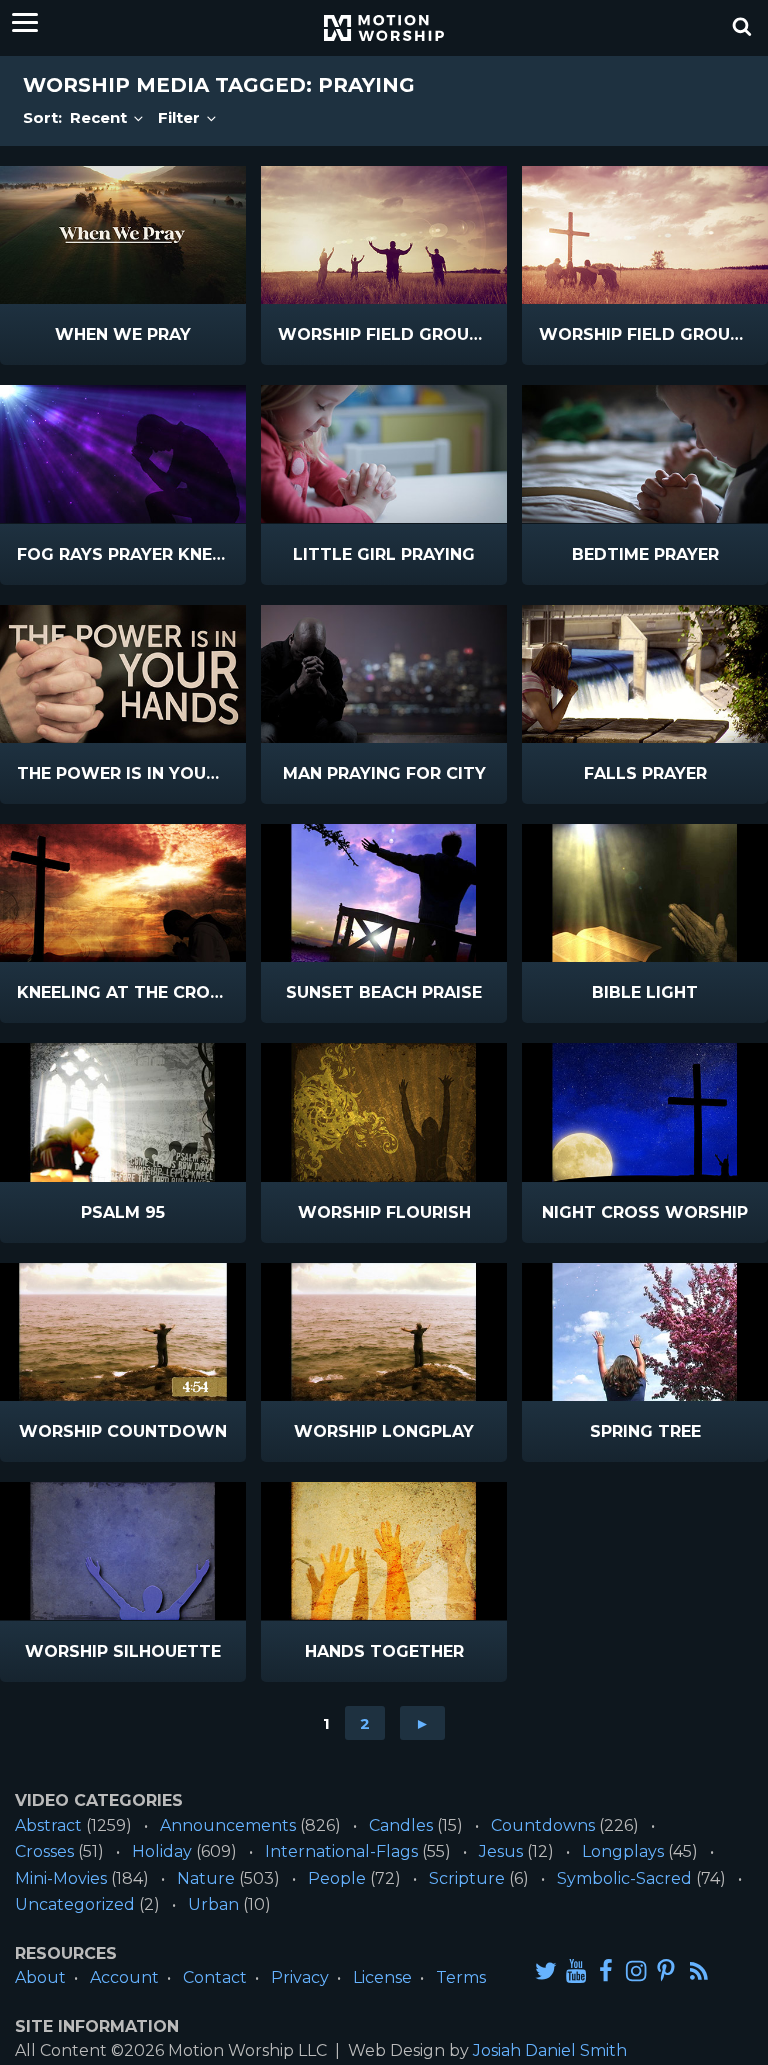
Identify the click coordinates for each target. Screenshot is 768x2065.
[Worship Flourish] (384, 1112)
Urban (213, 1904)
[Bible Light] (645, 893)
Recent (100, 117)
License (382, 1977)
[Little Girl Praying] (384, 454)
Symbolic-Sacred (624, 1878)
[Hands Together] (384, 1551)
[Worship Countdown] (123, 1332)
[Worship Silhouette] (123, 1551)
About (40, 1977)
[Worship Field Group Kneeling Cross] (645, 235)
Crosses (44, 1851)
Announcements (228, 1825)
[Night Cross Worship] (645, 1112)
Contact (215, 1977)
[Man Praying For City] (384, 674)
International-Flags (341, 1851)
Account (124, 1977)
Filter (181, 117)
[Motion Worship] (384, 28)
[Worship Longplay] (384, 1332)
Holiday (162, 1851)
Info (66, 335)
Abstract (48, 1825)
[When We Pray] (123, 235)
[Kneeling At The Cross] (123, 893)
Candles (401, 1825)
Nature (206, 1878)
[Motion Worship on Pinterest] (666, 1970)
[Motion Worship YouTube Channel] (576, 1970)
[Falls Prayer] (645, 674)
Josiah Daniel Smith (550, 2050)
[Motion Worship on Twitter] (546, 1970)
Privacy (300, 1977)
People (337, 1878)
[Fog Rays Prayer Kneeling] (123, 454)
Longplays (623, 1851)
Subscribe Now (162, 349)
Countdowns (543, 1825)
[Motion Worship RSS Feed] (700, 1972)
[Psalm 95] (123, 1112)
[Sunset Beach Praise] (384, 893)
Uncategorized (75, 1904)
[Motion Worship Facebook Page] (606, 1970)
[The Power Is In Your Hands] (123, 674)
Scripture (467, 1878)
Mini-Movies (61, 1878)
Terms (461, 1977)
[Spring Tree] (645, 1332)
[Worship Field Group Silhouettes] (384, 235)
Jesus (501, 1851)
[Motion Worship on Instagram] (636, 1970)
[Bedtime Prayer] (645, 454)
